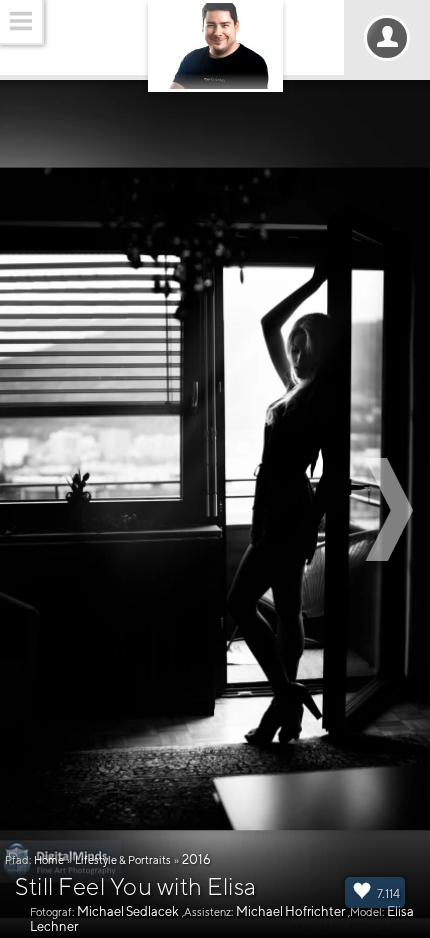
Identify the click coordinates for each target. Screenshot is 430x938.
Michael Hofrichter (290, 911)
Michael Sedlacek (128, 911)
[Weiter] (392, 509)
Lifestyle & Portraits (123, 859)
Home (49, 859)
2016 (196, 859)
